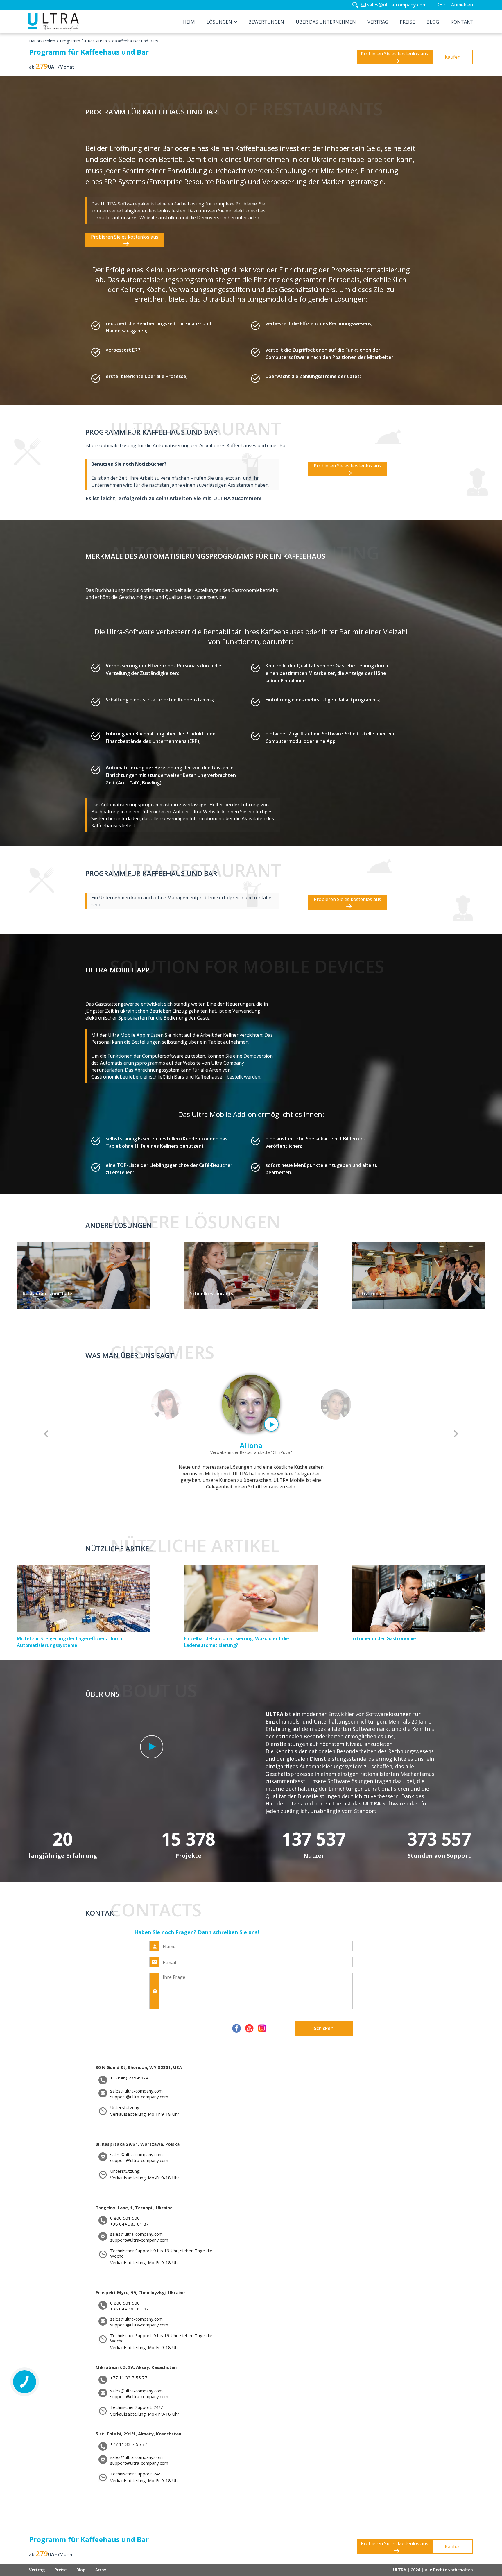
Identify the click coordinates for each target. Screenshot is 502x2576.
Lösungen (219, 22)
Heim (189, 22)
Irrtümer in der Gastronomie (384, 1638)
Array (101, 2570)
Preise (407, 22)
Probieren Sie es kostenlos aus (395, 54)
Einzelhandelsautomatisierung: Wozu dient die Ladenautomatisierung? (237, 1642)
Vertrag (378, 22)
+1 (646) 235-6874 (129, 2078)
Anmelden (462, 5)
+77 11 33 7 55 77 (129, 2378)
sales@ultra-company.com (397, 5)
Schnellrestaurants (212, 1294)
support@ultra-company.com (139, 2097)
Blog (433, 22)
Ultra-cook (369, 1294)
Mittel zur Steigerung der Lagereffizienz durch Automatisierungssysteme (70, 1642)
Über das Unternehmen (326, 22)
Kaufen (453, 57)
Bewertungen (266, 22)
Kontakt (462, 22)
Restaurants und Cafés (49, 1294)
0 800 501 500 (125, 2218)
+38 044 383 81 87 (129, 2224)
